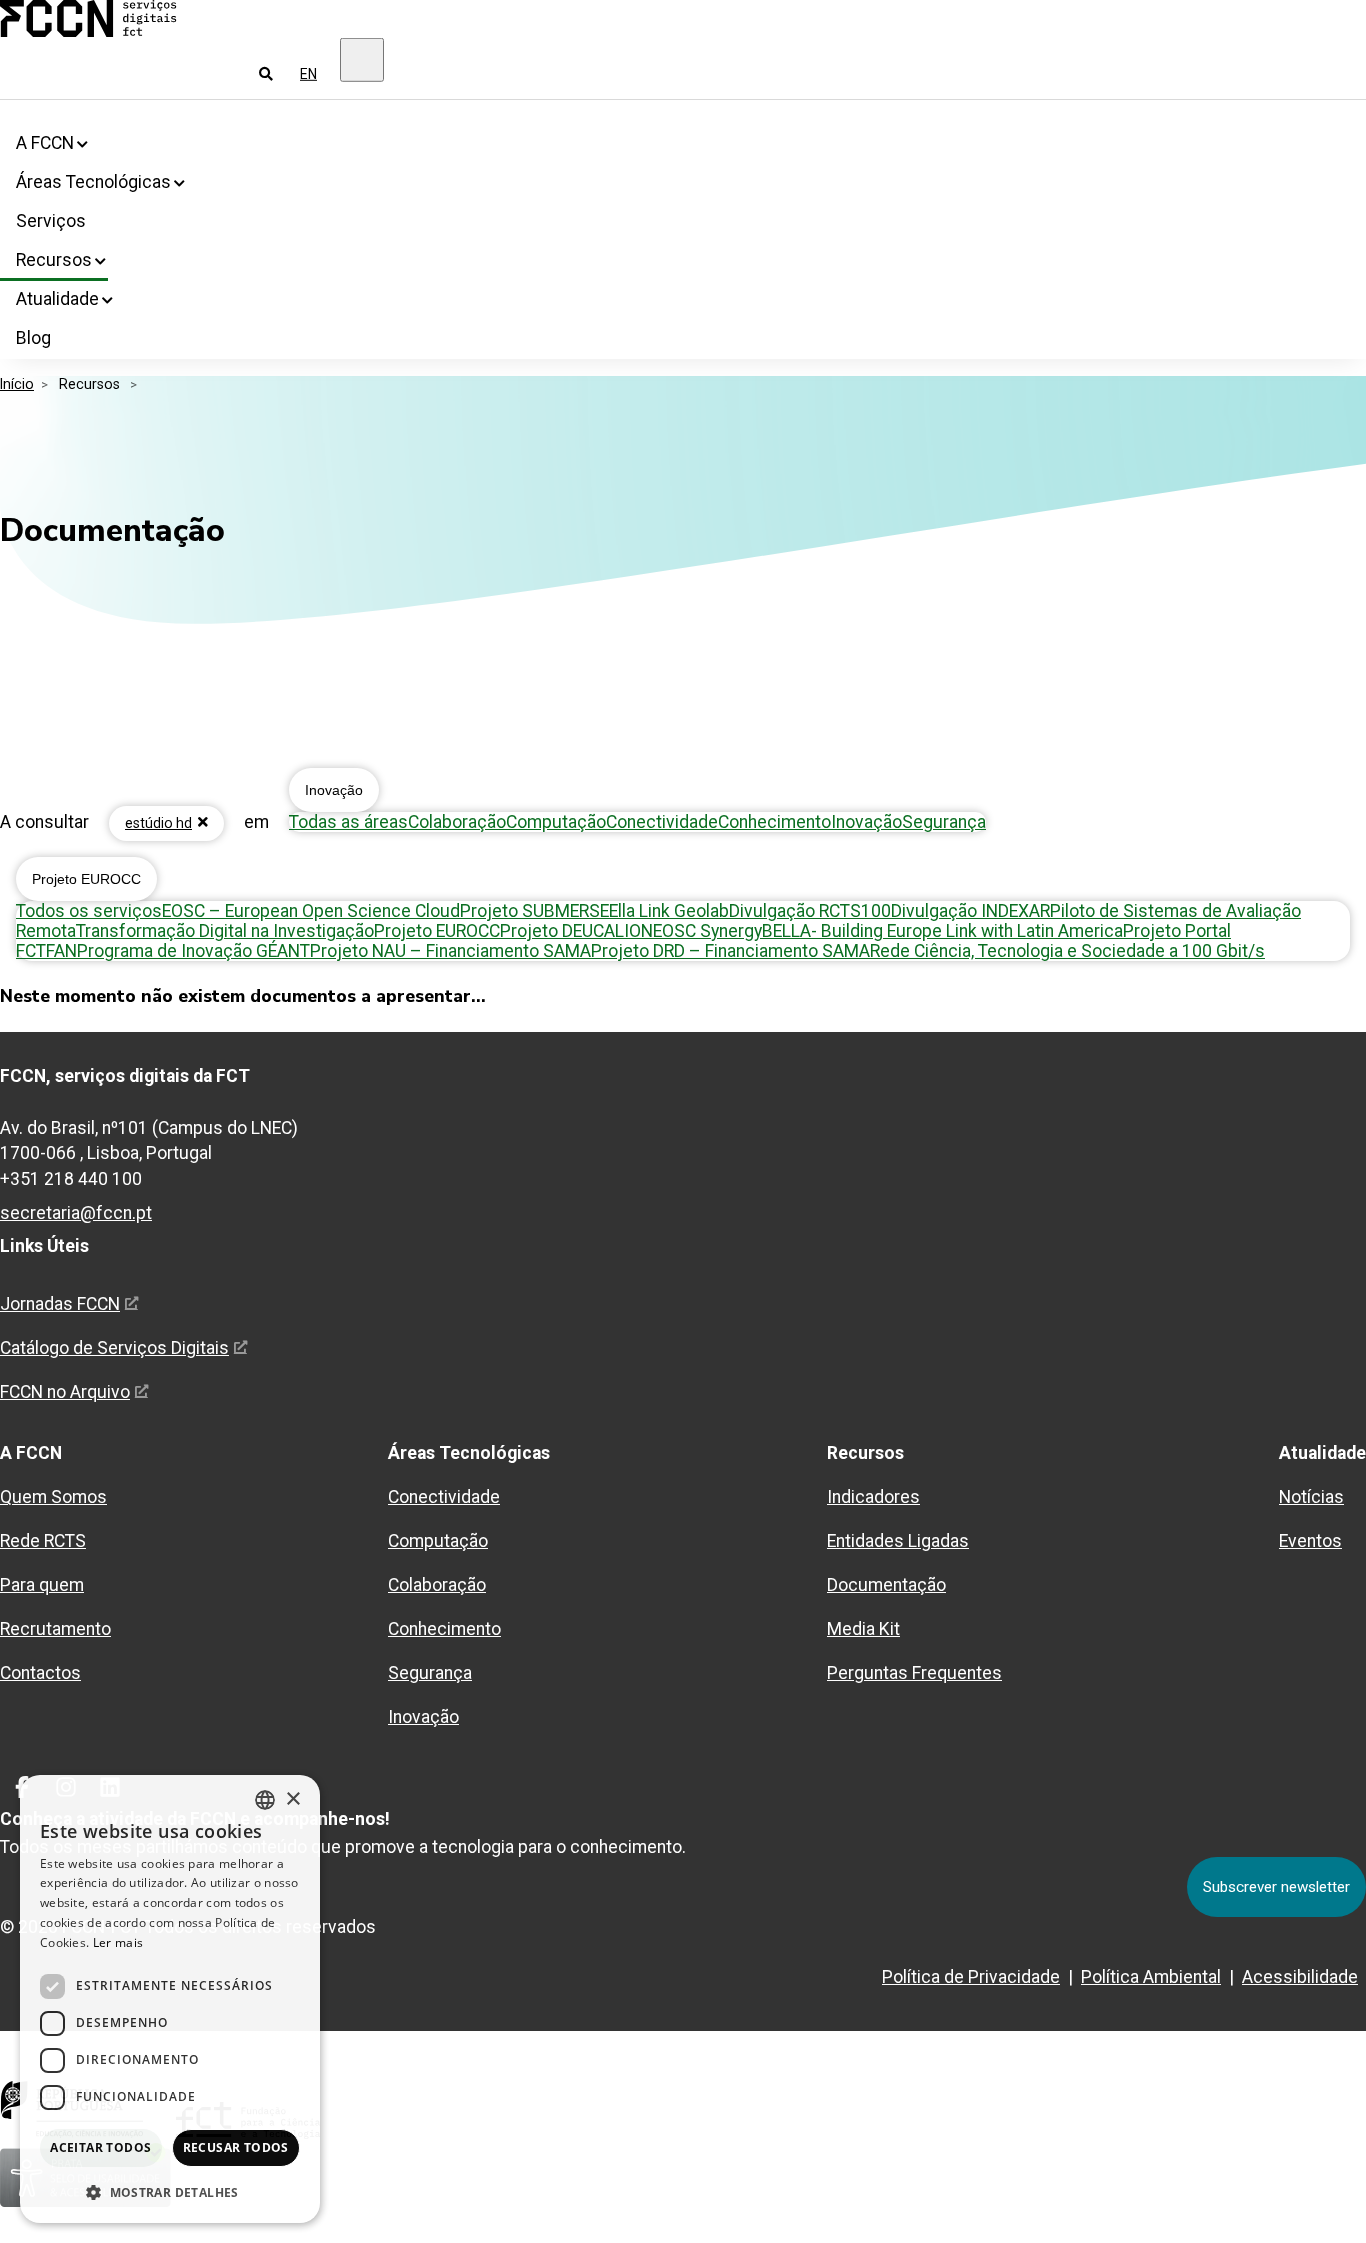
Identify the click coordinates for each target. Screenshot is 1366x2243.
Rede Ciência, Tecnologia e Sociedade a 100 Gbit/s (1067, 951)
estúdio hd (158, 823)
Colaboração (457, 822)
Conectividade (662, 822)
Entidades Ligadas (898, 1541)
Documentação (886, 1585)
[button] (170, 2191)
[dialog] (170, 1999)
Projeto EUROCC (86, 879)
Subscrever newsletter (1276, 1887)
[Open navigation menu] (362, 60)
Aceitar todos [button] (100, 2147)
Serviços (51, 221)
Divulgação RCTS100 (810, 911)
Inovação (334, 790)
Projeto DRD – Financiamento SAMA (730, 951)
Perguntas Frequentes (914, 1673)
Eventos (1310, 1541)
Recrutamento (55, 1629)
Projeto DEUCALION (576, 931)
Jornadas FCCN (60, 1304)
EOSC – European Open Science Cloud (311, 911)
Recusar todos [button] (236, 2147)
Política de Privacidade (971, 1977)
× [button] (292, 1799)
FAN (61, 951)
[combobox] (265, 1800)
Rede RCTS (43, 1541)
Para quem (42, 1585)
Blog (33, 338)
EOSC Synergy (707, 931)
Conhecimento (774, 822)
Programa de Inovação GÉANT (193, 951)
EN (308, 74)
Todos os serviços (89, 911)
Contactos (40, 1673)
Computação (556, 822)
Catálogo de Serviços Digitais (114, 1348)
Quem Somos (53, 1497)
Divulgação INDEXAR (970, 911)
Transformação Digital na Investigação (225, 931)
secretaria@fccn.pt (76, 1213)
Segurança (944, 822)
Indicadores (873, 1497)
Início (17, 384)
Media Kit (863, 1629)
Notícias (1311, 1497)
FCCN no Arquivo (65, 1392)
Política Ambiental (1151, 1977)
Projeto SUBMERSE (534, 911)
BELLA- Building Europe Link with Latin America (942, 931)
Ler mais (118, 1942)
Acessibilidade (1300, 1977)
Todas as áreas (348, 822)
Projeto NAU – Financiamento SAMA (450, 951)
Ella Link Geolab (669, 911)
